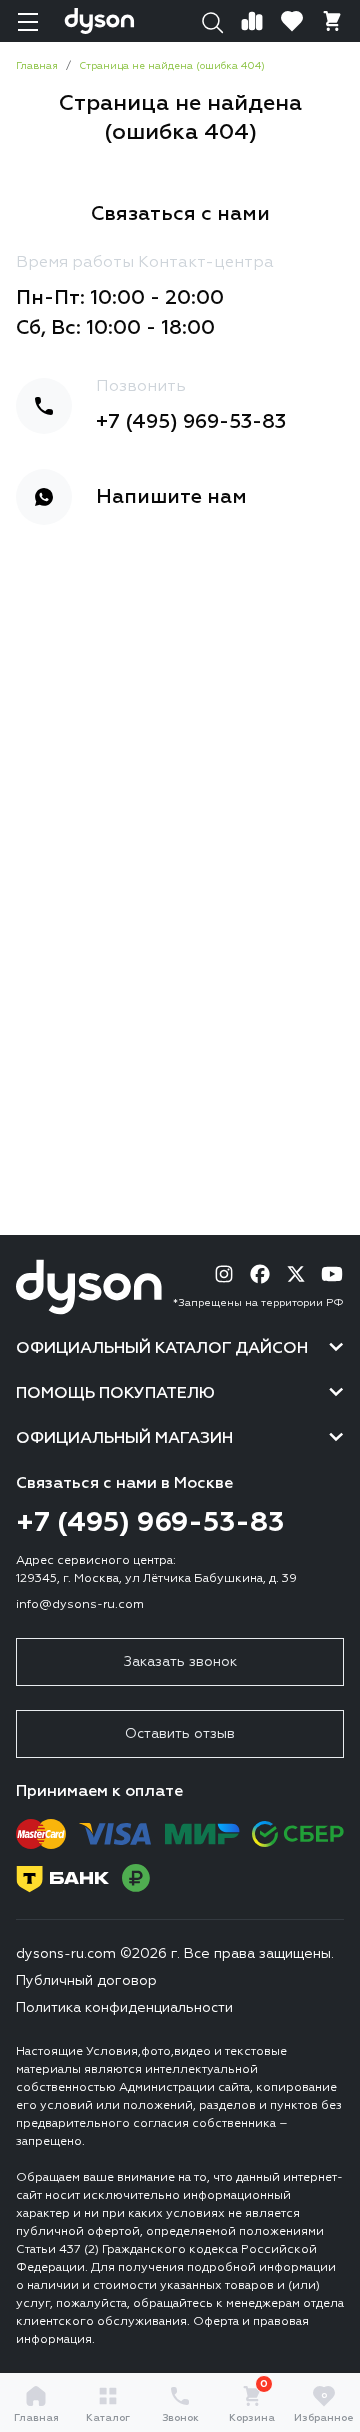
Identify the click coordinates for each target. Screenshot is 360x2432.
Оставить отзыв (180, 1734)
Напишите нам (171, 497)
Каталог (108, 2418)
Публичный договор (86, 1981)
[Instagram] (224, 1274)
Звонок (180, 2418)
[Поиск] (212, 21)
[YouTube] (332, 1274)
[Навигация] (28, 21)
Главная (36, 2418)
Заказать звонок (180, 1662)
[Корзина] (332, 21)
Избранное (324, 2407)
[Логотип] (99, 21)
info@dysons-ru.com (80, 1605)
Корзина (252, 2403)
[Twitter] (296, 1274)
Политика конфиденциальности (124, 2008)
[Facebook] (260, 1274)
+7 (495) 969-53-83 (191, 422)
